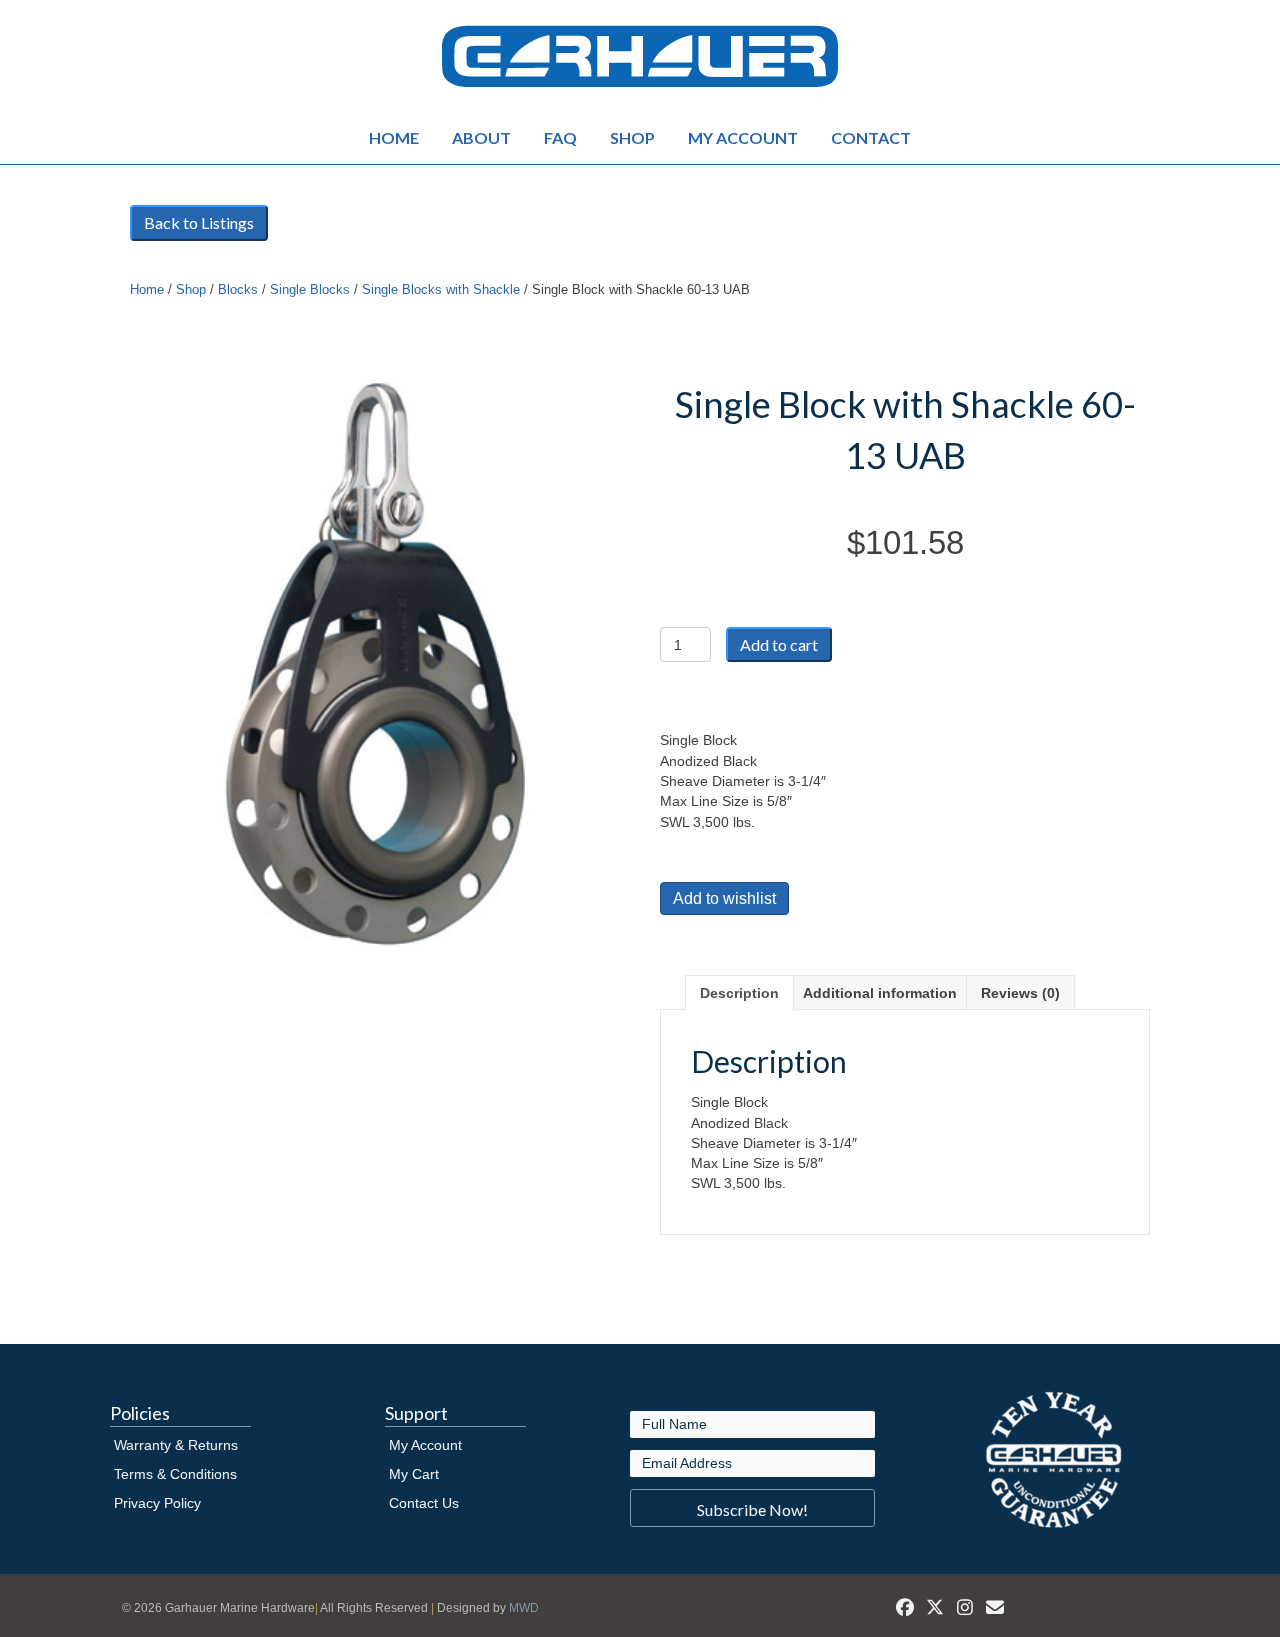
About (481, 137)
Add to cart (779, 644)
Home (394, 137)
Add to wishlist (724, 898)
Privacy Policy (157, 1503)
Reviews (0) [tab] (1020, 993)
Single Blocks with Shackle (441, 289)
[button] (752, 1508)
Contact (871, 137)
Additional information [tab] (880, 993)
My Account (743, 137)
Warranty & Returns (176, 1445)
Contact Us (424, 1503)
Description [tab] (739, 993)
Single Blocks (310, 289)
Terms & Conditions (175, 1474)
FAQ (560, 137)
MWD (524, 1608)
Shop (632, 137)
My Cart (414, 1474)
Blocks (238, 289)
